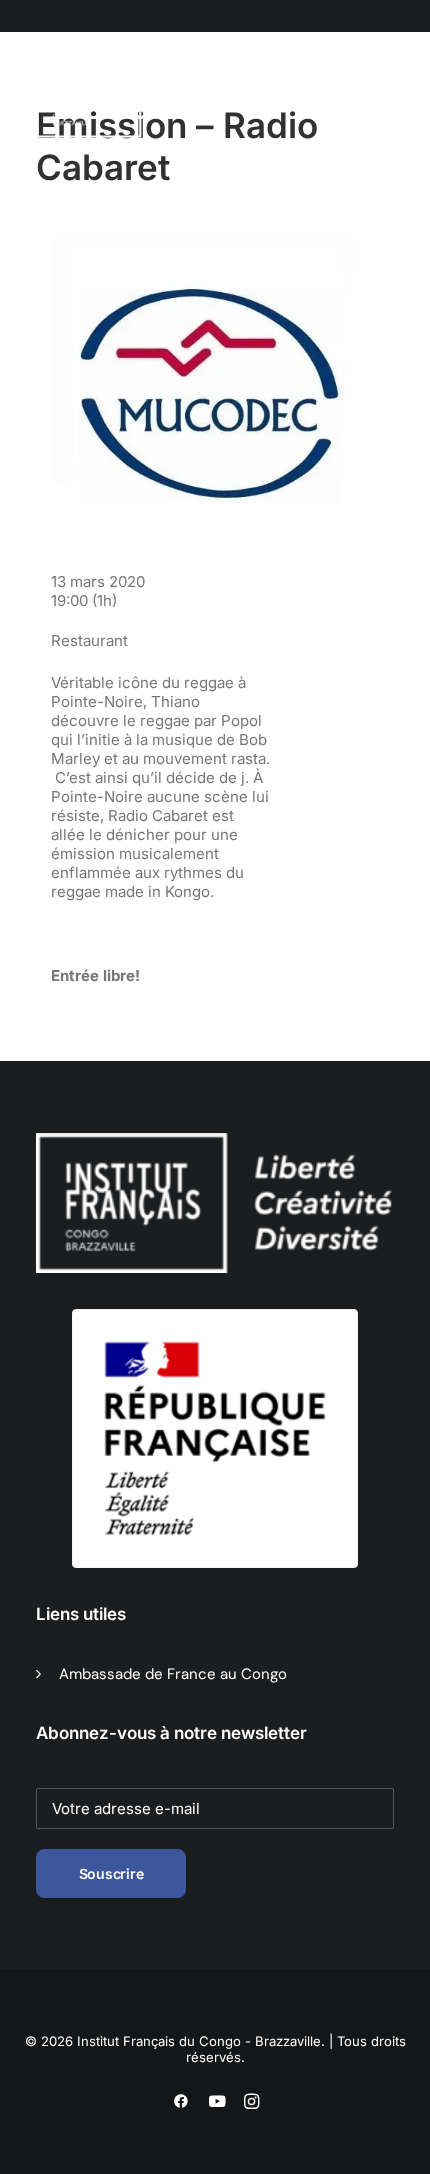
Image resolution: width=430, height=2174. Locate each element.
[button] (141, 99)
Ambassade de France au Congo (173, 1674)
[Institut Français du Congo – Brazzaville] (93, 99)
